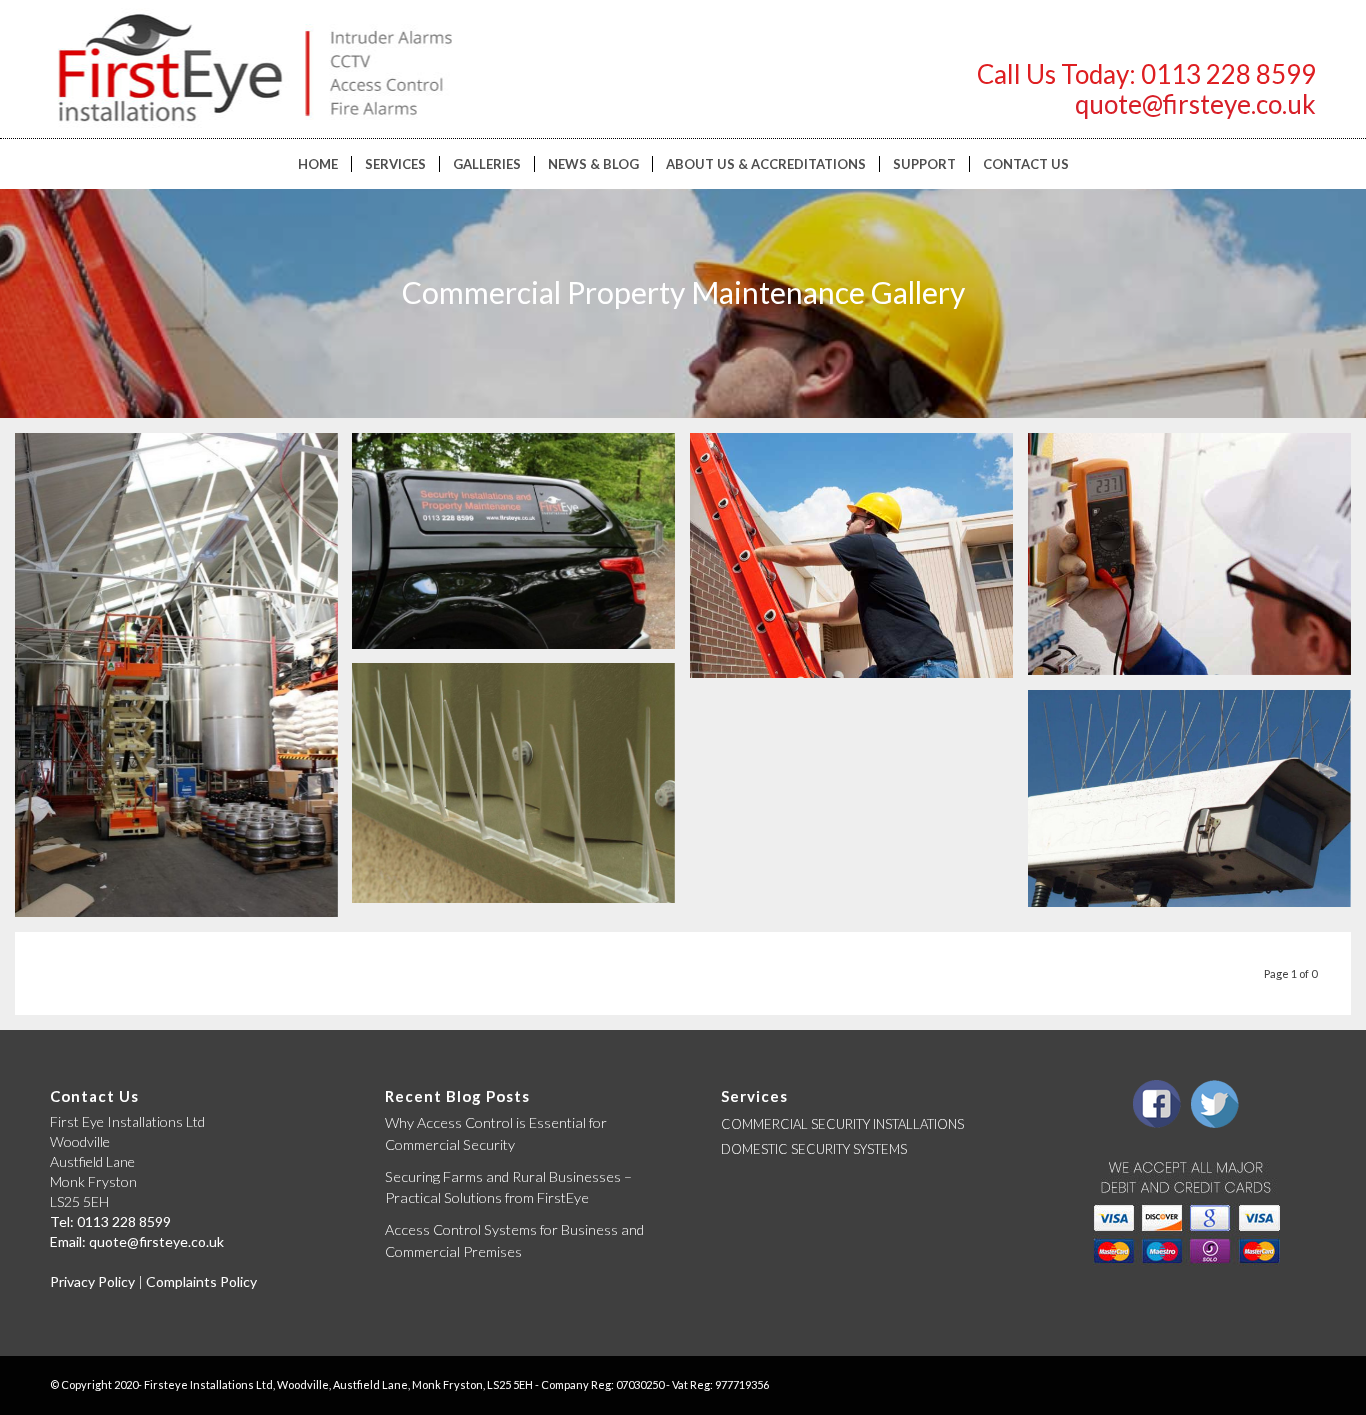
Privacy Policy (92, 1281)
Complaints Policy (201, 1281)
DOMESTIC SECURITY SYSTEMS (814, 1149)
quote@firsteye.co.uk (1195, 104)
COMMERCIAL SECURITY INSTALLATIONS (842, 1124)
